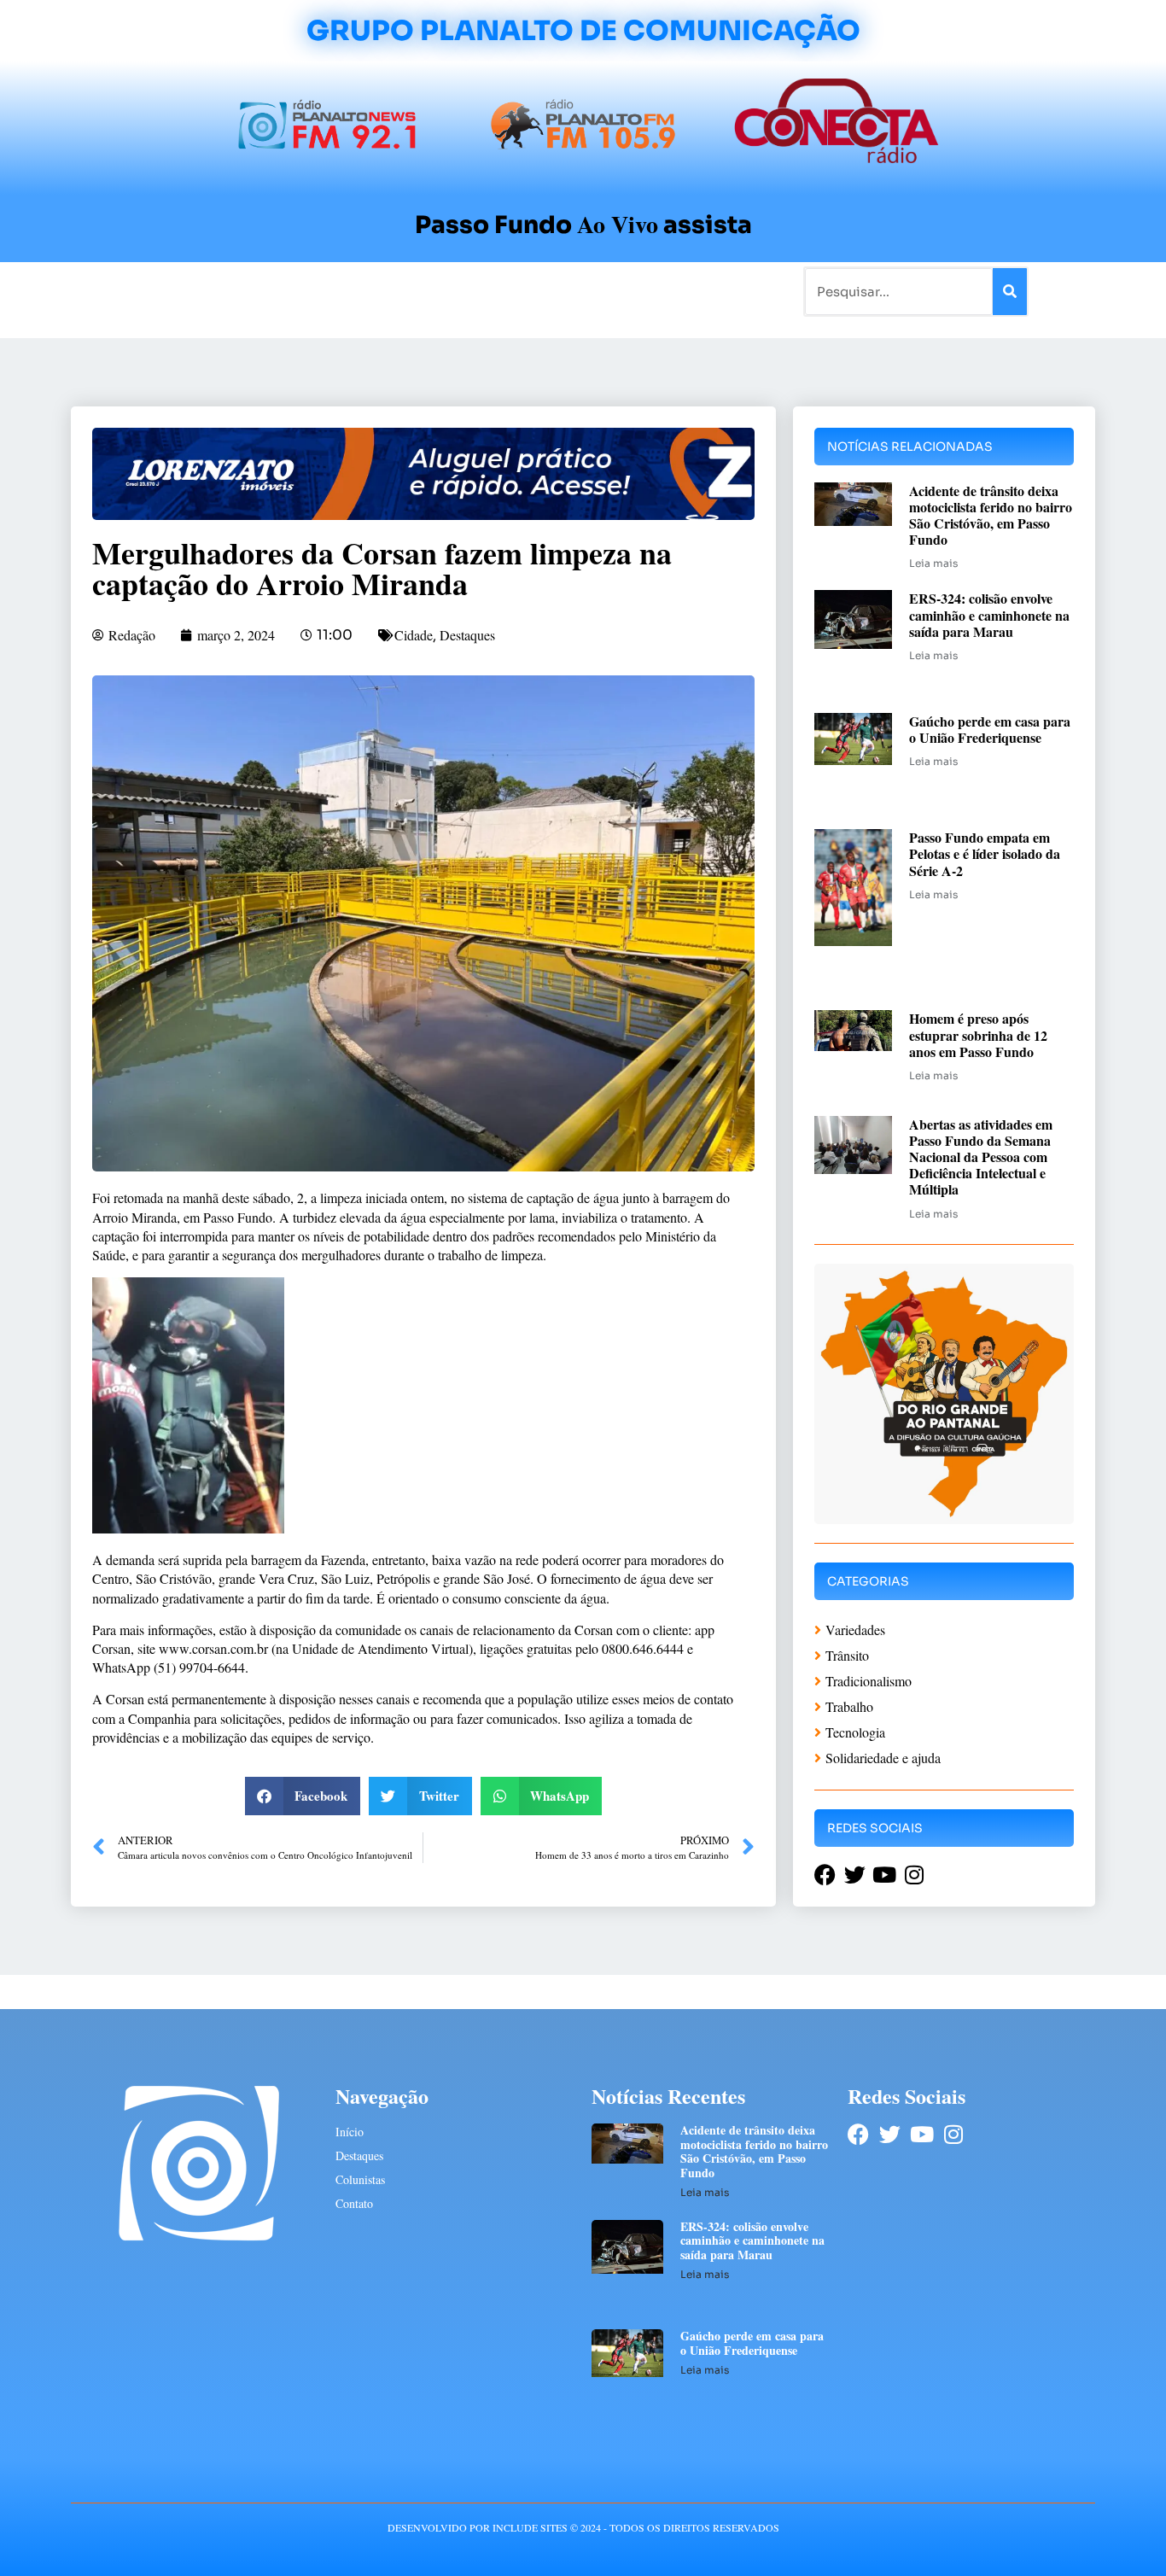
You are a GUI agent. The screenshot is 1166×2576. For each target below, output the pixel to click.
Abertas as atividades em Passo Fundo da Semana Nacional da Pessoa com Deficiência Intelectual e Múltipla (981, 1157)
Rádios (263, 291)
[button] (303, 1796)
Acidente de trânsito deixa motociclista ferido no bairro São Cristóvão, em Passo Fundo (991, 515)
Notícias (201, 291)
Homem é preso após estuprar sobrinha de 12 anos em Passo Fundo (978, 1034)
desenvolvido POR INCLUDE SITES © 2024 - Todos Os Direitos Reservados (583, 2527)
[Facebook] (858, 2134)
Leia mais (933, 563)
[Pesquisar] (1010, 292)
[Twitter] (890, 2134)
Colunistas (450, 291)
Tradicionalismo (351, 291)
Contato (640, 291)
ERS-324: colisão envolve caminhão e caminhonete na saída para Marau (989, 614)
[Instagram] (953, 2134)
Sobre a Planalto (549, 291)
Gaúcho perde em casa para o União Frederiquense (990, 729)
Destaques (467, 635)
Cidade (414, 635)
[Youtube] (921, 2134)
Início (143, 291)
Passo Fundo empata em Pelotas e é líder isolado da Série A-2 (985, 853)
